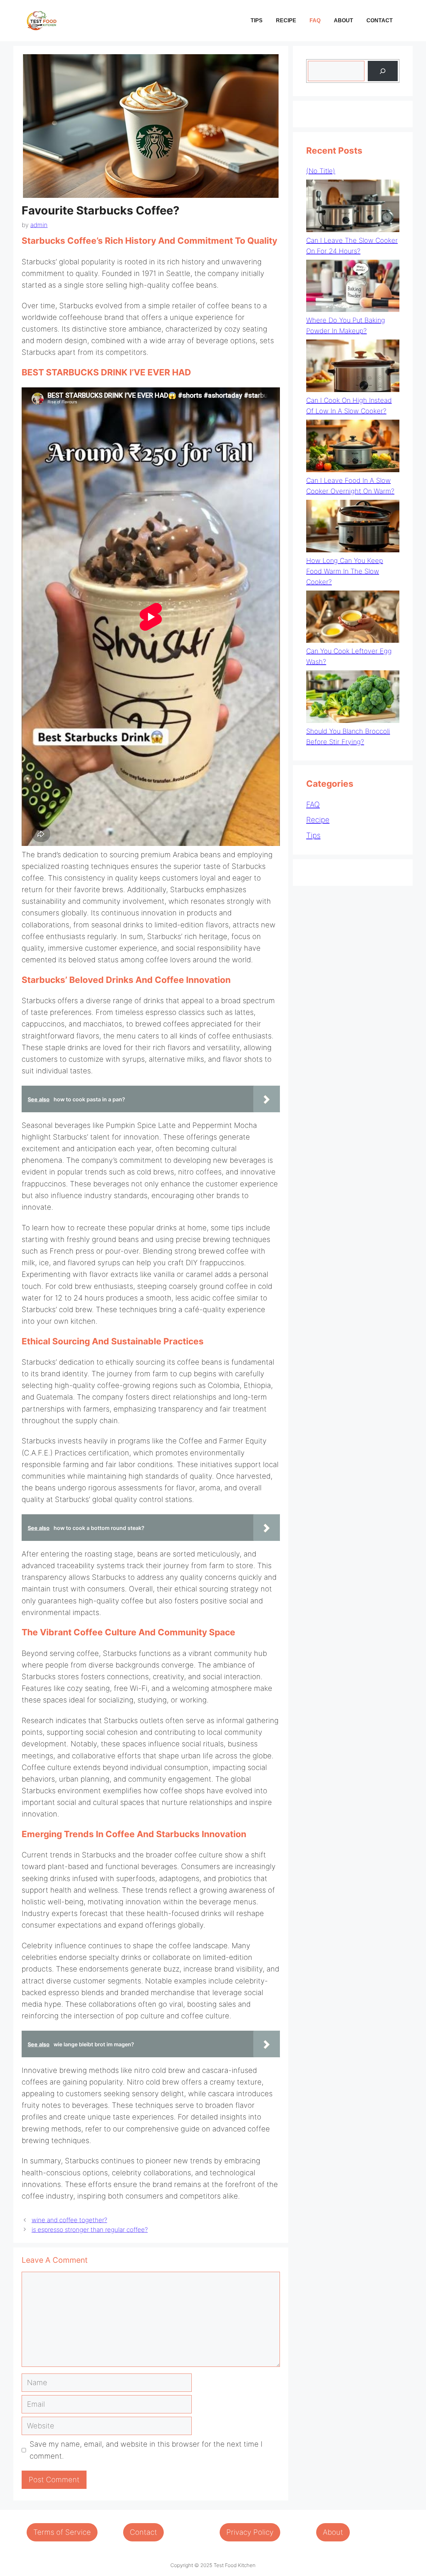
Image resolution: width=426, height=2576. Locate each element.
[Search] (383, 71)
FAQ (315, 20)
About (343, 20)
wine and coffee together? (69, 2220)
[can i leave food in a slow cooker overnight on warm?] (353, 447)
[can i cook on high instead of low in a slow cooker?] (353, 367)
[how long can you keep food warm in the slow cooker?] (353, 528)
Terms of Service (62, 2532)
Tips (257, 20)
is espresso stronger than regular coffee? (90, 2230)
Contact (380, 20)
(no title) (321, 171)
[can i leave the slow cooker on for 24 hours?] (353, 207)
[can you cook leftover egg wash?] (353, 618)
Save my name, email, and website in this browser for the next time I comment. (146, 2450)
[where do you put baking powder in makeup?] (353, 287)
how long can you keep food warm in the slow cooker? (345, 571)
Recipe (286, 20)
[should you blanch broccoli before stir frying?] (353, 698)
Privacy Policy (250, 2532)
